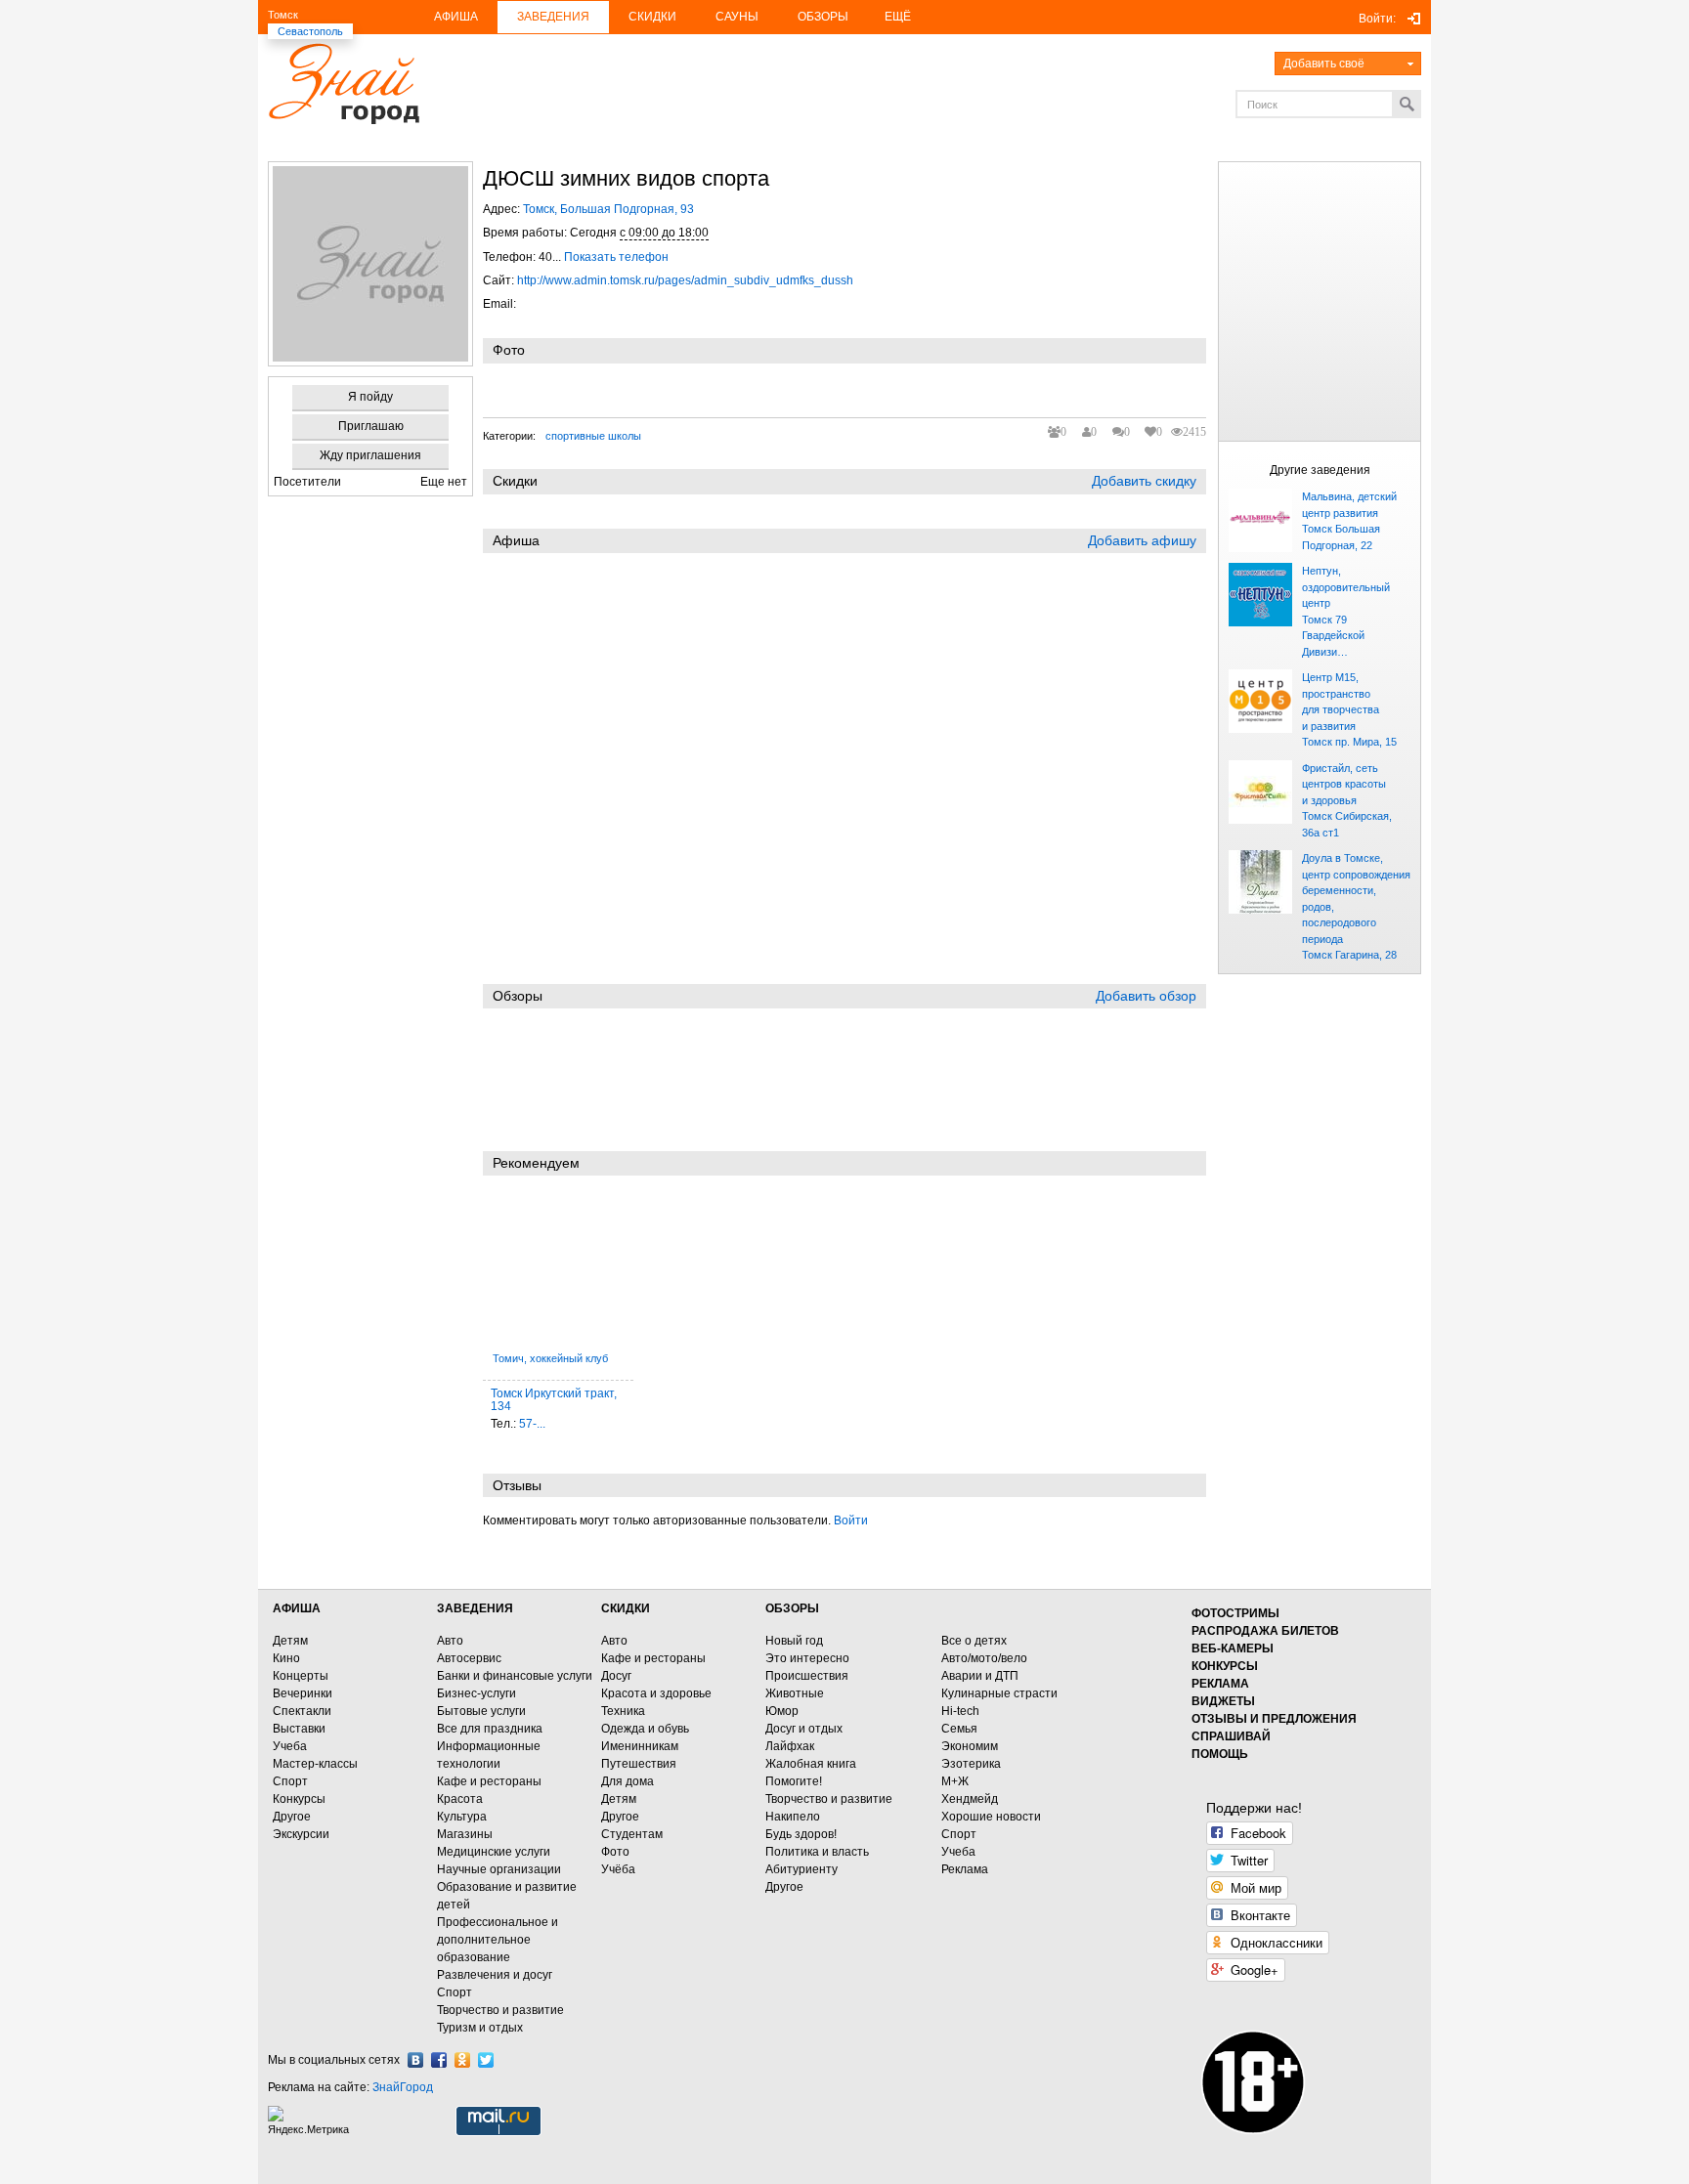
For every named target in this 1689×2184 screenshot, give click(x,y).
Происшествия (807, 1676)
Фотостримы (1235, 1613)
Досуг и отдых (804, 1729)
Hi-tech (960, 1711)
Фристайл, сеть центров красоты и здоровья (1344, 784)
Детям (290, 1641)
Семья (959, 1729)
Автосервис (469, 1658)
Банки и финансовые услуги (515, 1676)
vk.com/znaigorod (415, 2060)
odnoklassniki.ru (462, 2060)
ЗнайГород (403, 2087)
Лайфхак (790, 1746)
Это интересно (807, 1658)
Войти (851, 1520)
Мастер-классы (315, 1764)
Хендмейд (970, 1799)
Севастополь (310, 31)
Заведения (553, 17)
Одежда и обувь (645, 1729)
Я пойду (370, 397)
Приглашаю (371, 426)
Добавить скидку (1144, 481)
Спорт (290, 1781)
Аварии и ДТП (980, 1676)
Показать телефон (616, 257)
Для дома (628, 1781)
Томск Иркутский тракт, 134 (554, 1400)
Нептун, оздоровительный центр (1346, 587)
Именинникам (640, 1746)
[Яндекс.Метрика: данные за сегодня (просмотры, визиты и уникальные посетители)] (311, 2121)
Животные (795, 1693)
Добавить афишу (1142, 540)
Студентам (632, 1834)
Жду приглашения (370, 455)
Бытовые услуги (481, 1711)
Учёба (618, 1869)
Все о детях (974, 1641)
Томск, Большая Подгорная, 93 (608, 209)
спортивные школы (593, 436)
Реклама (965, 1869)
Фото (615, 1852)
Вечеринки (303, 1693)
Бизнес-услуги (476, 1693)
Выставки (299, 1729)
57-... (532, 1424)
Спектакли (302, 1711)
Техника (623, 1711)
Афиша (456, 17)
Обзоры (823, 17)
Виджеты (1223, 1701)
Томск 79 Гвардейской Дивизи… (1333, 636)
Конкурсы (299, 1799)
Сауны (737, 17)
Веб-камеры (1233, 1649)
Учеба (290, 1746)
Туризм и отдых (480, 2028)
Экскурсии (301, 1834)
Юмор (782, 1711)
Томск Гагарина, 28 (1349, 955)
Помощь (1220, 1754)
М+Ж (955, 1781)
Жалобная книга (811, 1764)
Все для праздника (490, 1729)
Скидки (652, 17)
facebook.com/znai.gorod (439, 2060)
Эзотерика (971, 1764)
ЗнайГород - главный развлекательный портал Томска (344, 84)
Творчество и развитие (500, 2010)
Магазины (465, 1834)
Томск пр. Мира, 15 (1349, 742)
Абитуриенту (801, 1869)
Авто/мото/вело (984, 1658)
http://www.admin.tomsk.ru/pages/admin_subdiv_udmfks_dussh (685, 280)
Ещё (898, 17)
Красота (460, 1799)
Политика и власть (817, 1852)
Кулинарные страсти (999, 1693)
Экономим (970, 1746)
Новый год (794, 1641)
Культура (462, 1817)
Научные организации (499, 1869)
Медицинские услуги (494, 1852)
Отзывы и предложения (1274, 1719)
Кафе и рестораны (489, 1781)
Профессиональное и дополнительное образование (498, 1940)
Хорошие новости (991, 1817)
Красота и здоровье (656, 1693)
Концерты (301, 1676)
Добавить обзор (1146, 996)
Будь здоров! (801, 1834)
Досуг (616, 1676)
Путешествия (639, 1764)
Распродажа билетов (1265, 1631)
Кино (286, 1658)
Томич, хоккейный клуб (550, 1358)
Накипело (793, 1817)
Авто (450, 1641)
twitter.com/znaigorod (486, 2060)
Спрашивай (1231, 1736)
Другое (292, 1817)
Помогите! (794, 1781)
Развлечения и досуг (495, 1975)
